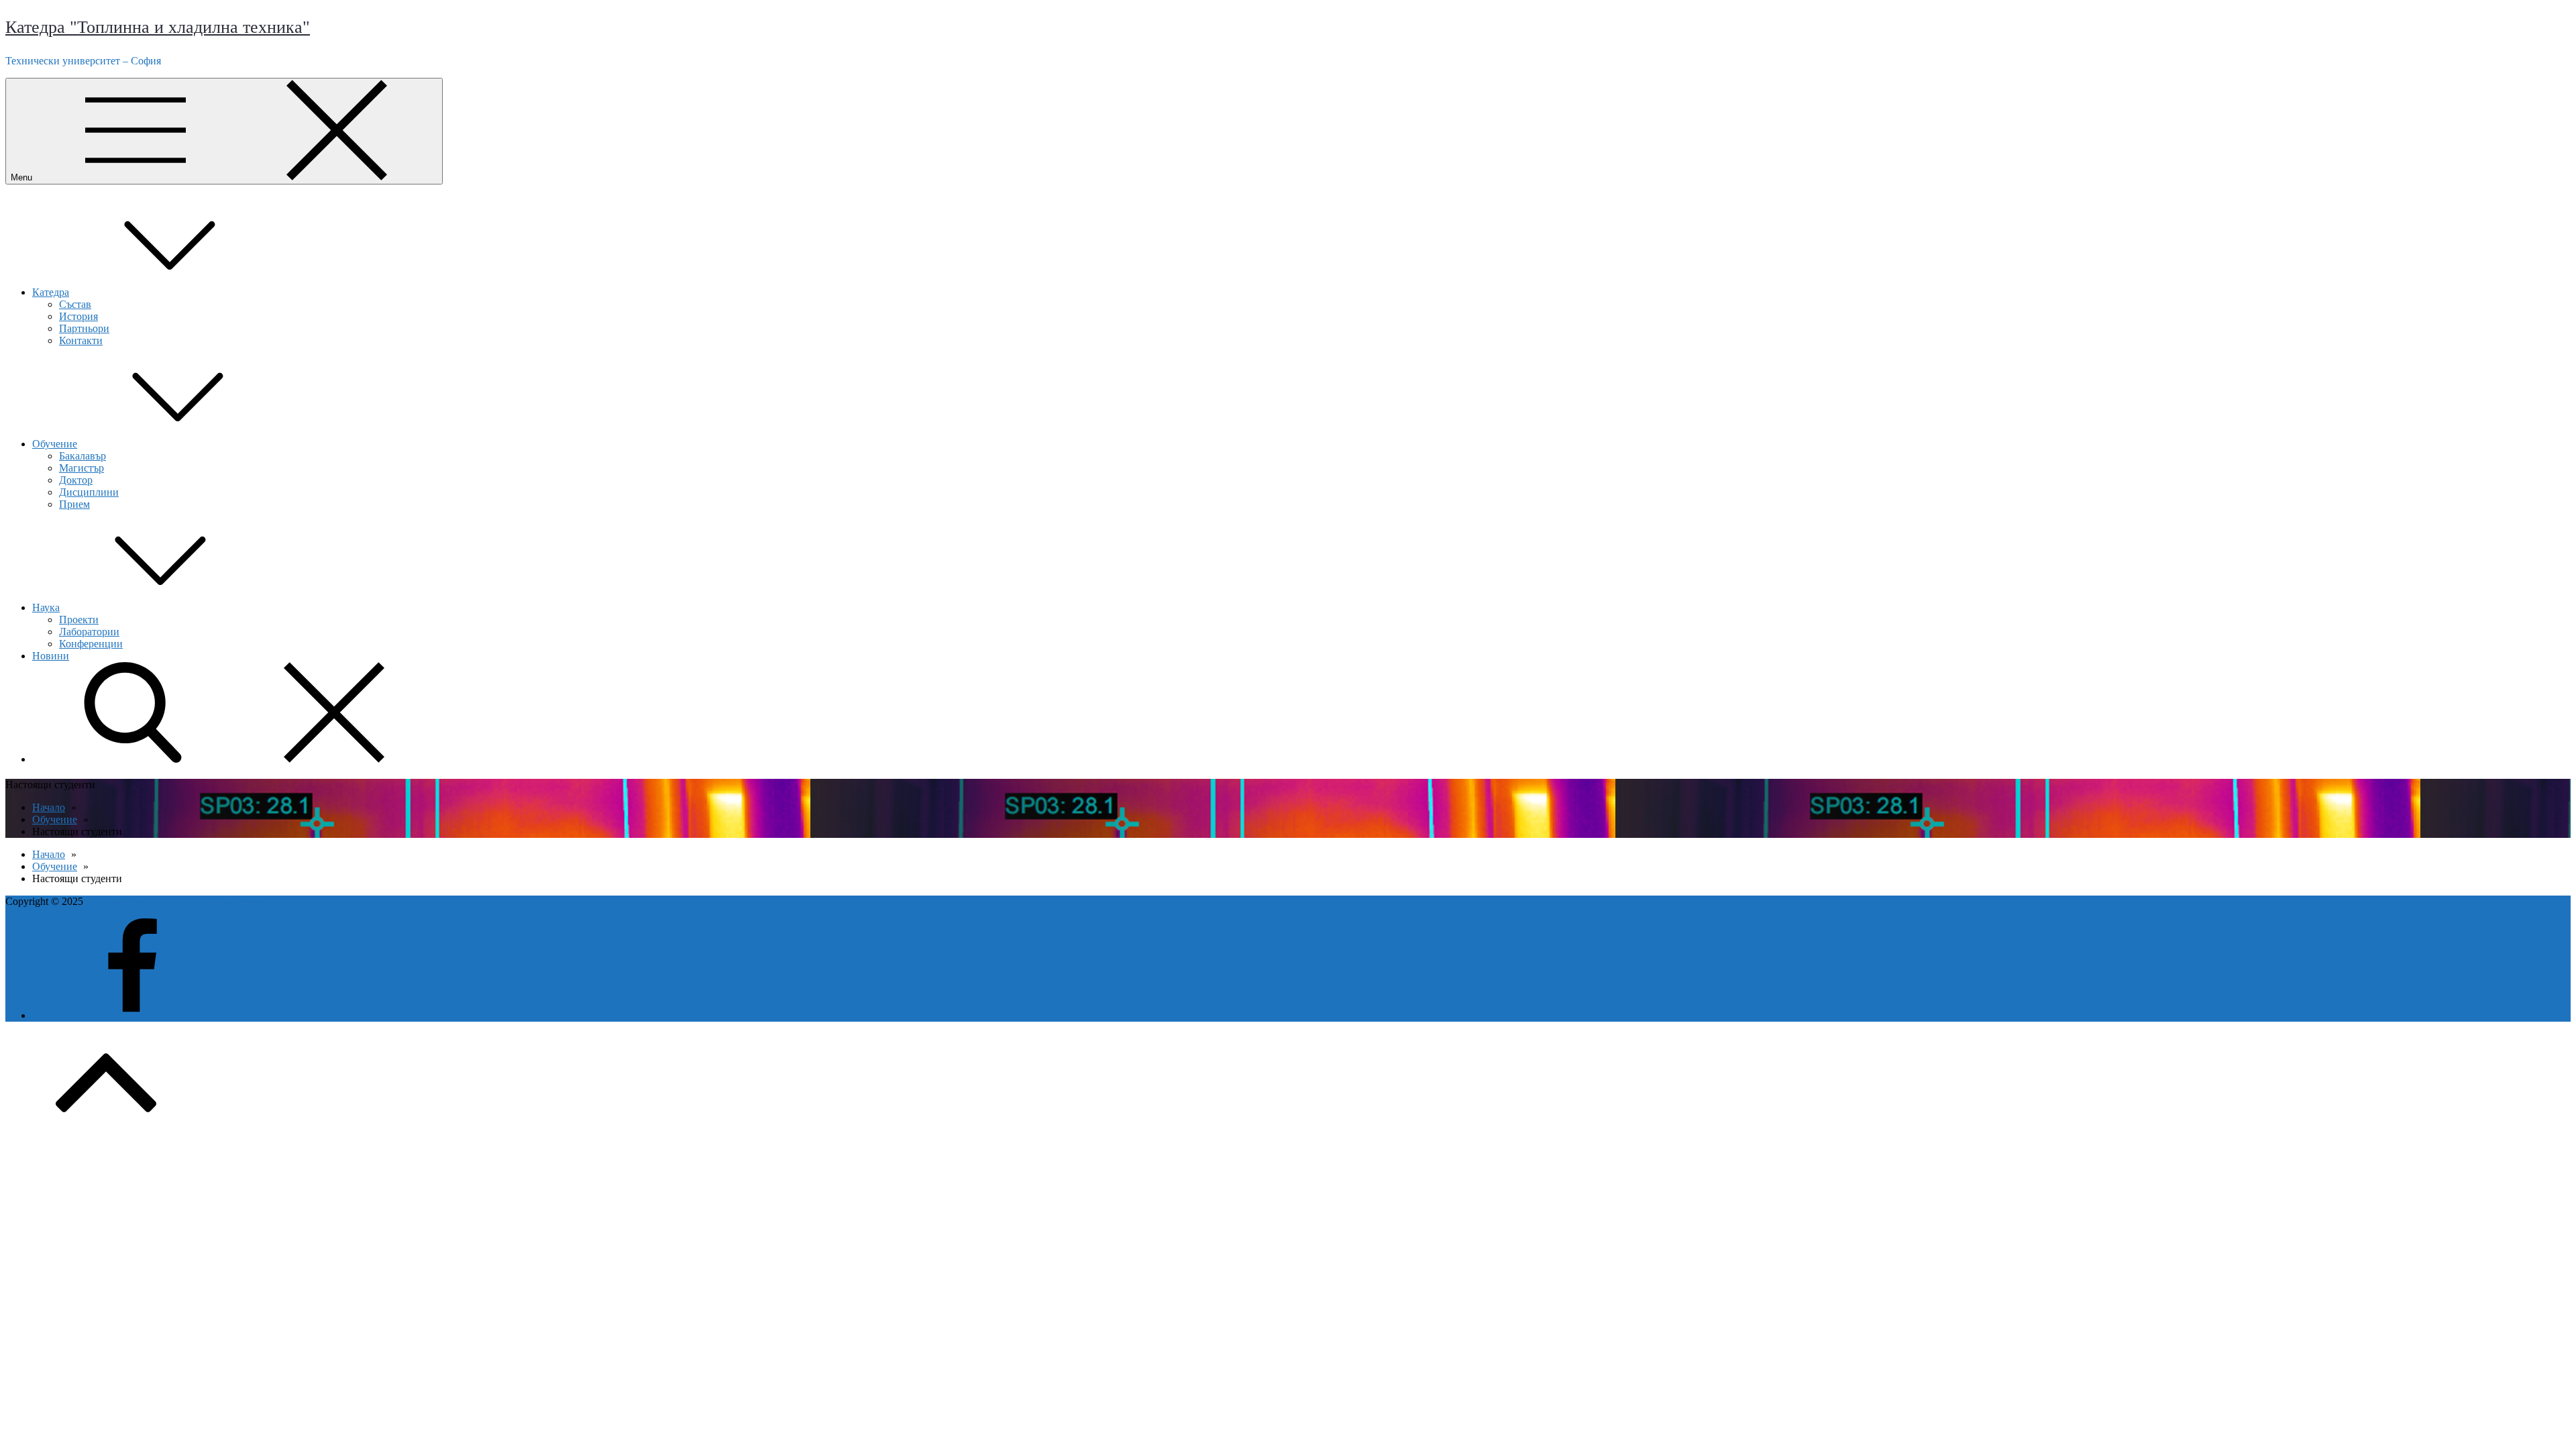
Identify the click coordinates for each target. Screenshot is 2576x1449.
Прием (74, 504)
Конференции (91, 644)
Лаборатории (89, 632)
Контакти (81, 340)
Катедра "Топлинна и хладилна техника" (158, 27)
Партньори (84, 328)
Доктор (76, 480)
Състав (75, 304)
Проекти (79, 620)
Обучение (55, 444)
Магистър (82, 468)
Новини (51, 656)
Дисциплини (89, 492)
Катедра (51, 292)
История (78, 316)
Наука (46, 607)
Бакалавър (83, 456)
